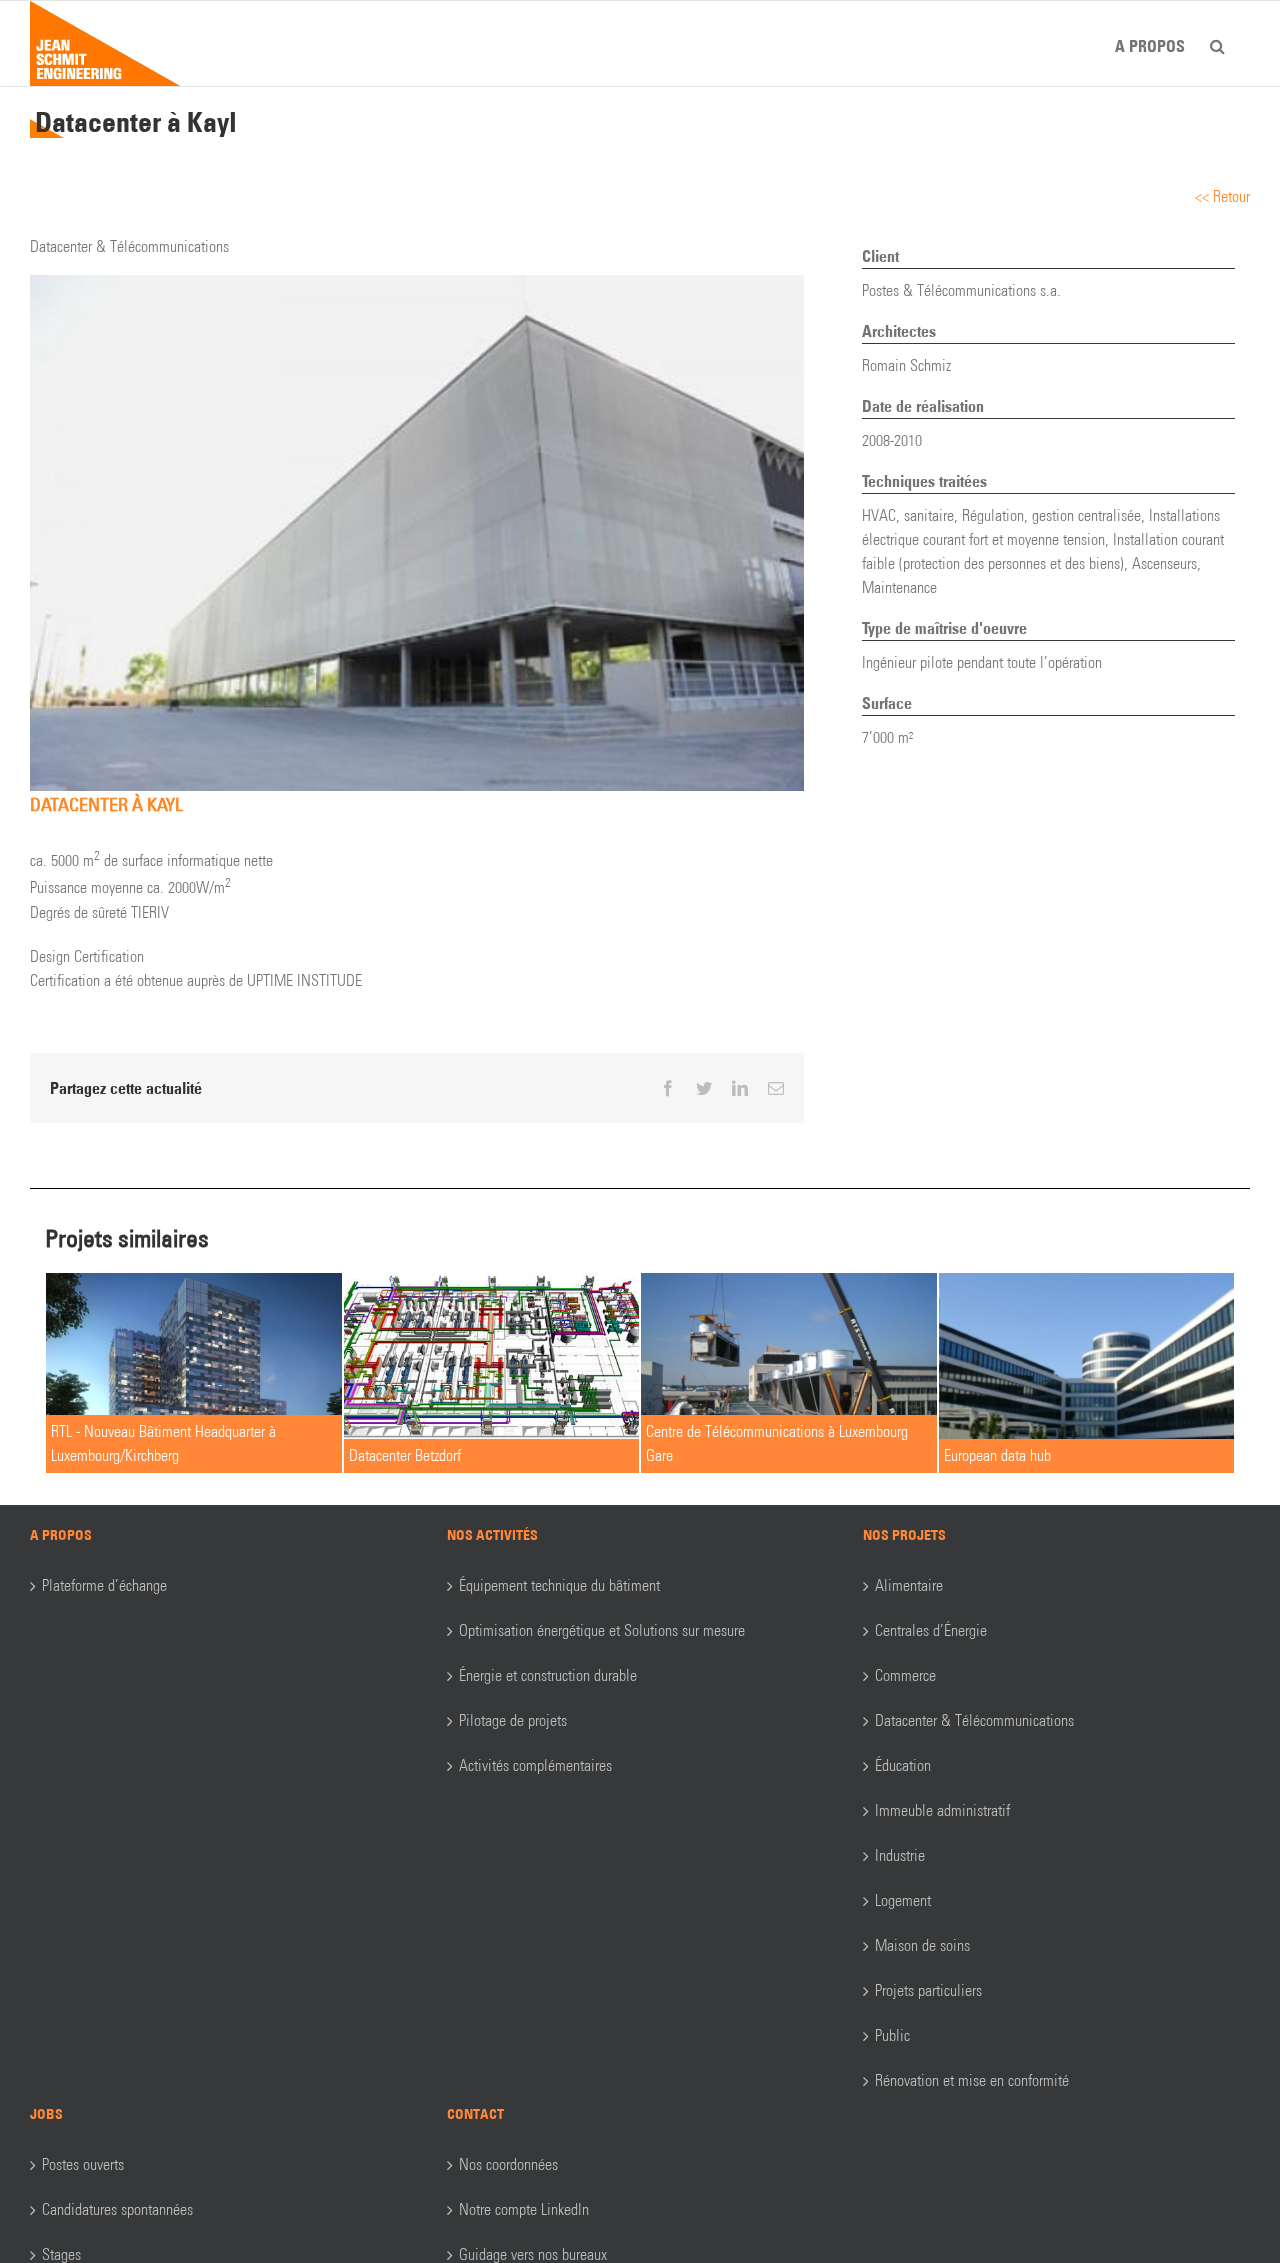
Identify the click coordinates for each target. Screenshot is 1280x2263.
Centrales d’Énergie (931, 1630)
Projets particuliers (928, 1990)
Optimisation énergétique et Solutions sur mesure (602, 1630)
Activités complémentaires (535, 1765)
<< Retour (1222, 196)
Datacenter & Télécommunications (974, 1720)
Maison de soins (922, 1945)
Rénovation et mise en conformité (972, 2080)
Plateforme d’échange (104, 1585)
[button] (1217, 43)
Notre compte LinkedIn (524, 2209)
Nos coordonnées (508, 2164)
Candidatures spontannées (117, 2209)
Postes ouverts (83, 2164)
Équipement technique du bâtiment (559, 1585)
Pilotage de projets (513, 1720)
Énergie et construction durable (548, 1675)
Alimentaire (909, 1585)
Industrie (900, 1855)
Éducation (903, 1765)
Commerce (905, 1675)
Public (892, 2035)
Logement (903, 1900)
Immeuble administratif (942, 1810)
